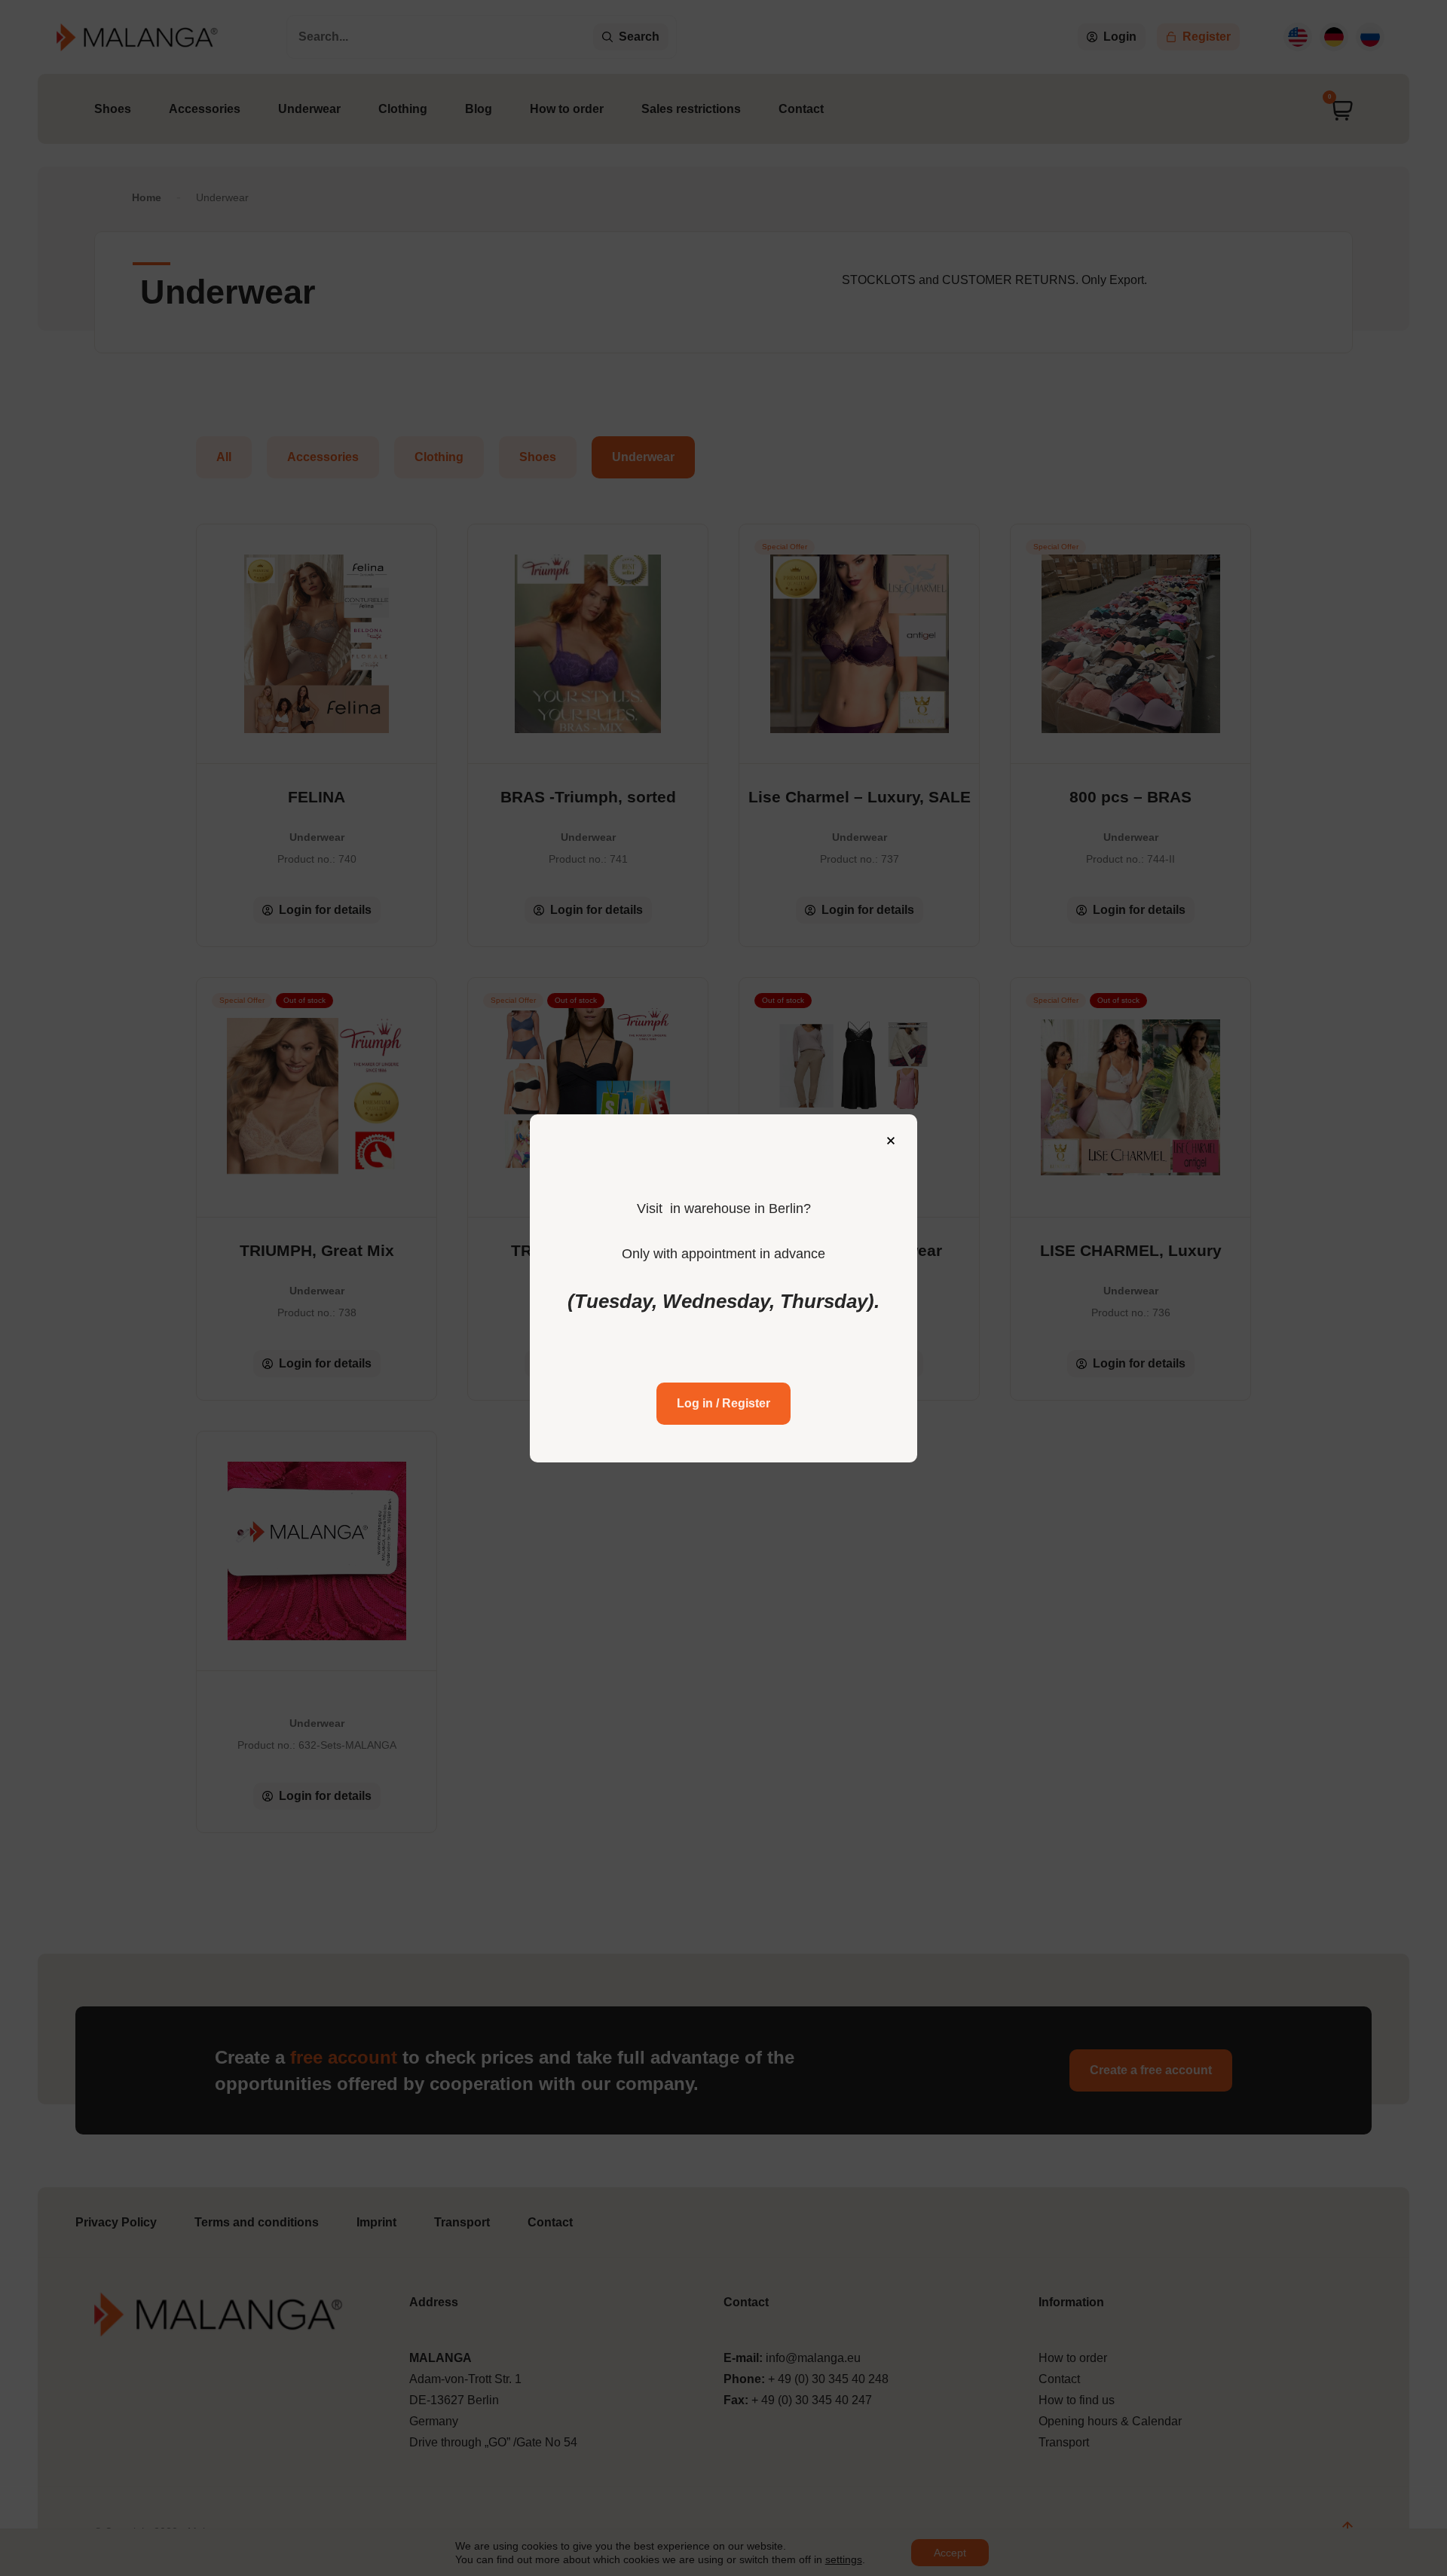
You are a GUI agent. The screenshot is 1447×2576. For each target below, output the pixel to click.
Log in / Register (723, 1403)
